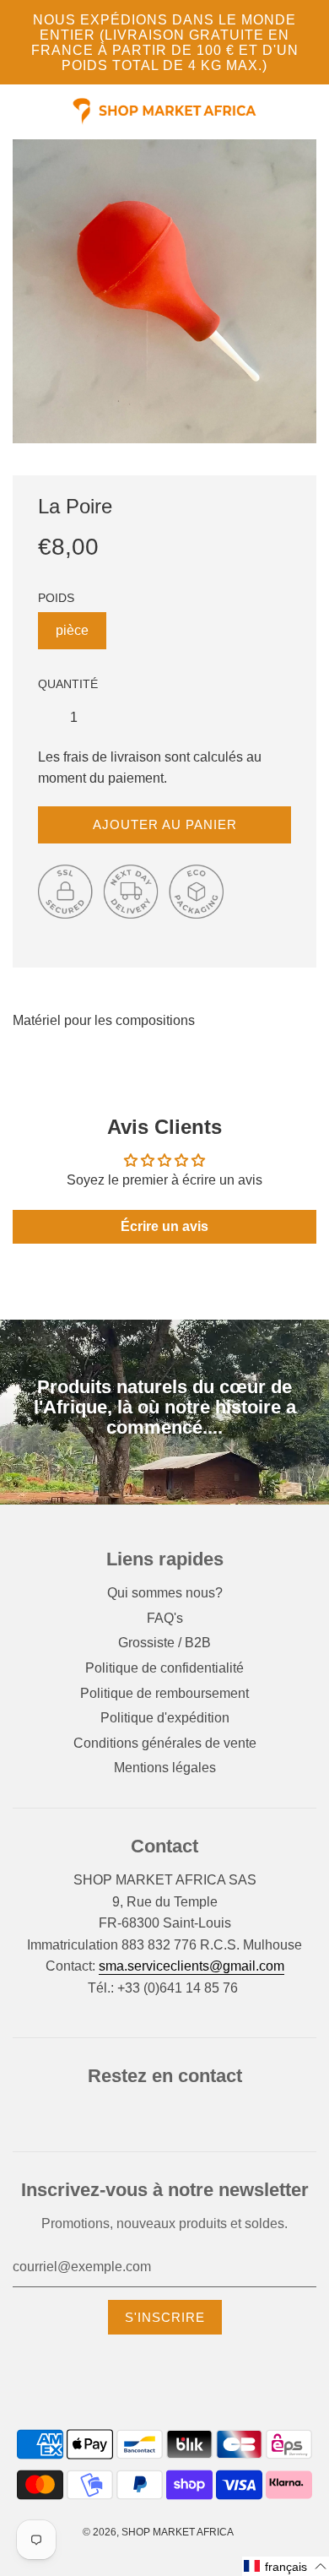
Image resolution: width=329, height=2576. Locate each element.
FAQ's (165, 1618)
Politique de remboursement (164, 1693)
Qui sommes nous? (165, 1593)
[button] (286, 2566)
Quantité (68, 684)
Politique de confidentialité (164, 1668)
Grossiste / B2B (164, 1643)
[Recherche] (312, 111)
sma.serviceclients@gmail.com (191, 1966)
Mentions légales (165, 1768)
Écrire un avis (164, 1226)
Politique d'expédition (165, 1718)
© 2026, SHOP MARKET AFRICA (158, 2532)
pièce (72, 630)
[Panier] (322, 111)
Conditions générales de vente (165, 1743)
